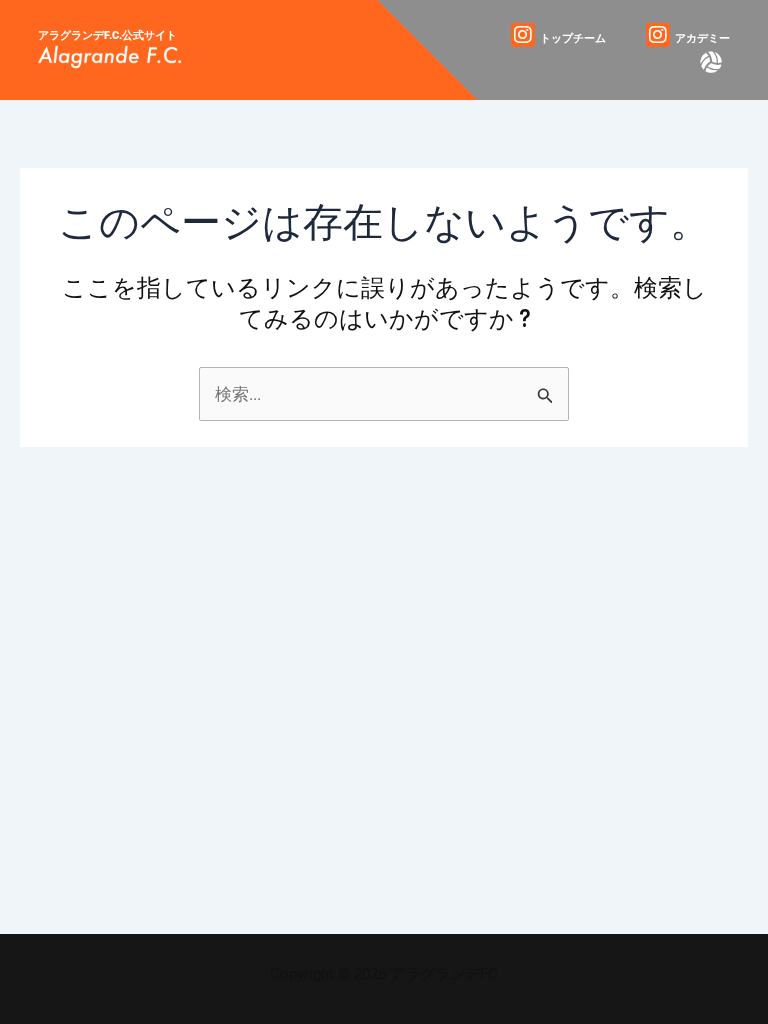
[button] (710, 62)
